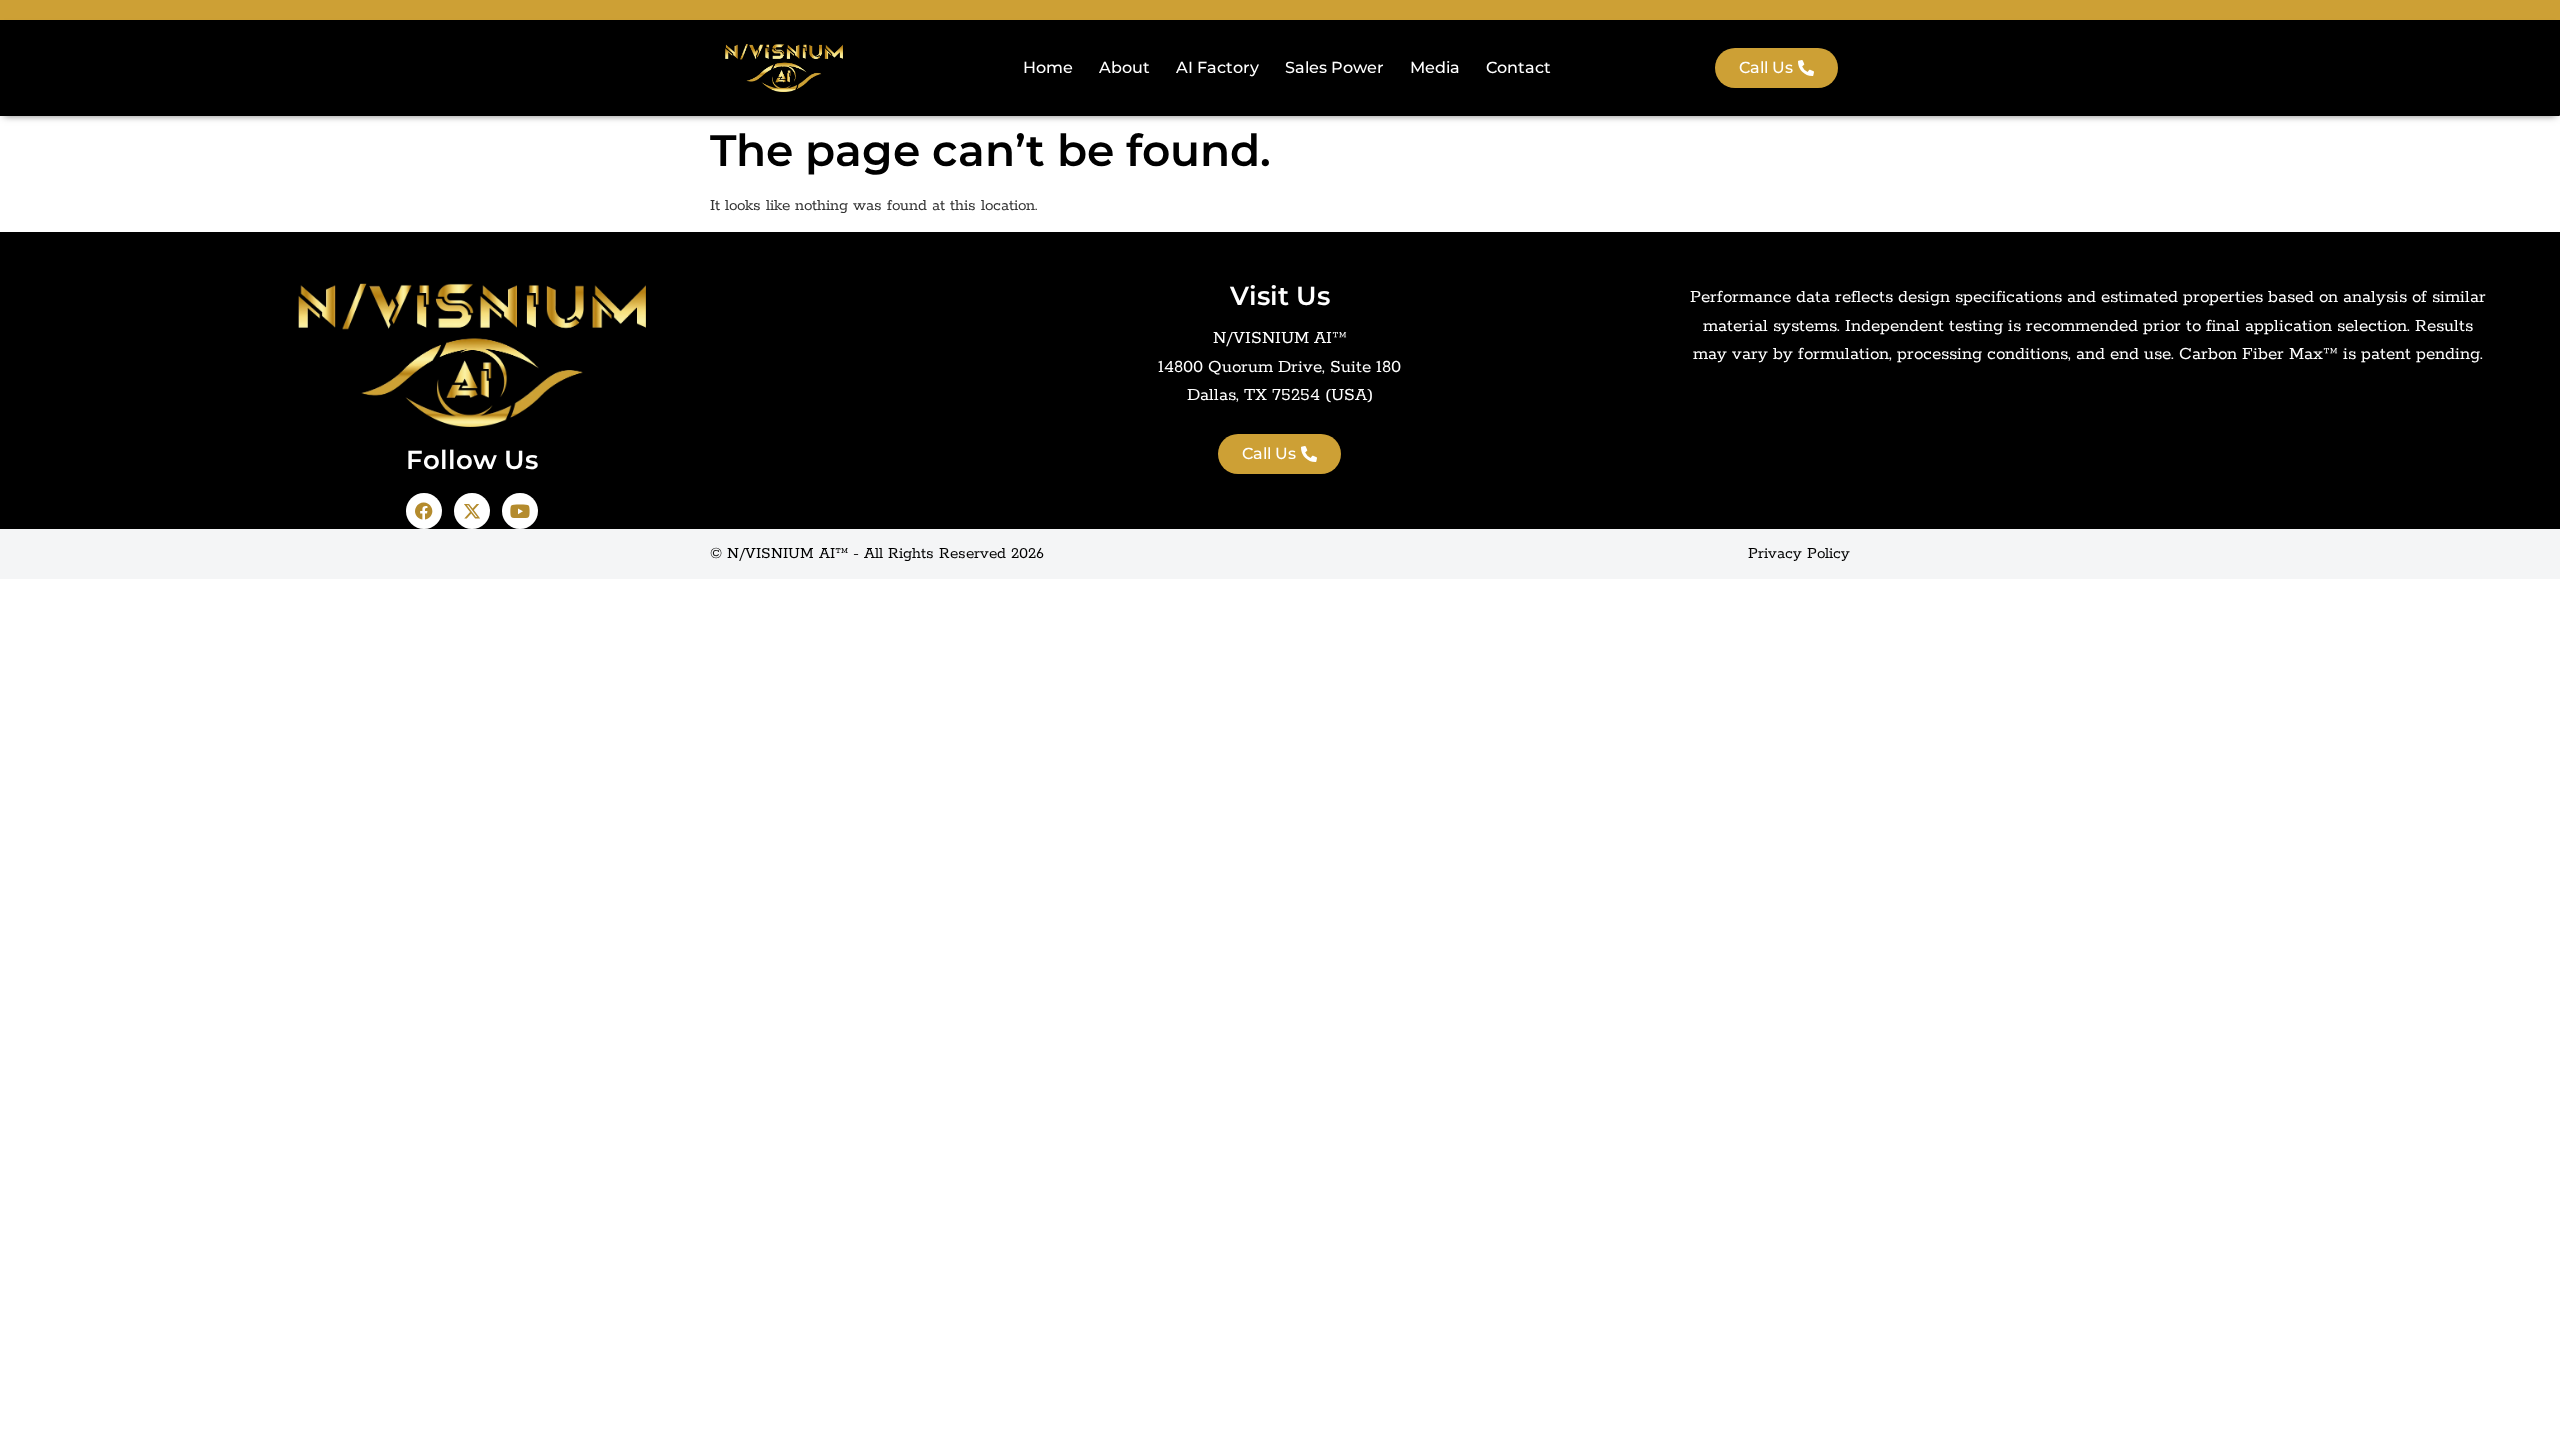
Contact (1518, 67)
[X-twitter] (472, 511)
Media (1435, 67)
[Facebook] (424, 511)
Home (1048, 67)
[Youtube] (520, 511)
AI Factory (1217, 67)
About (1124, 67)
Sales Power (1334, 67)
